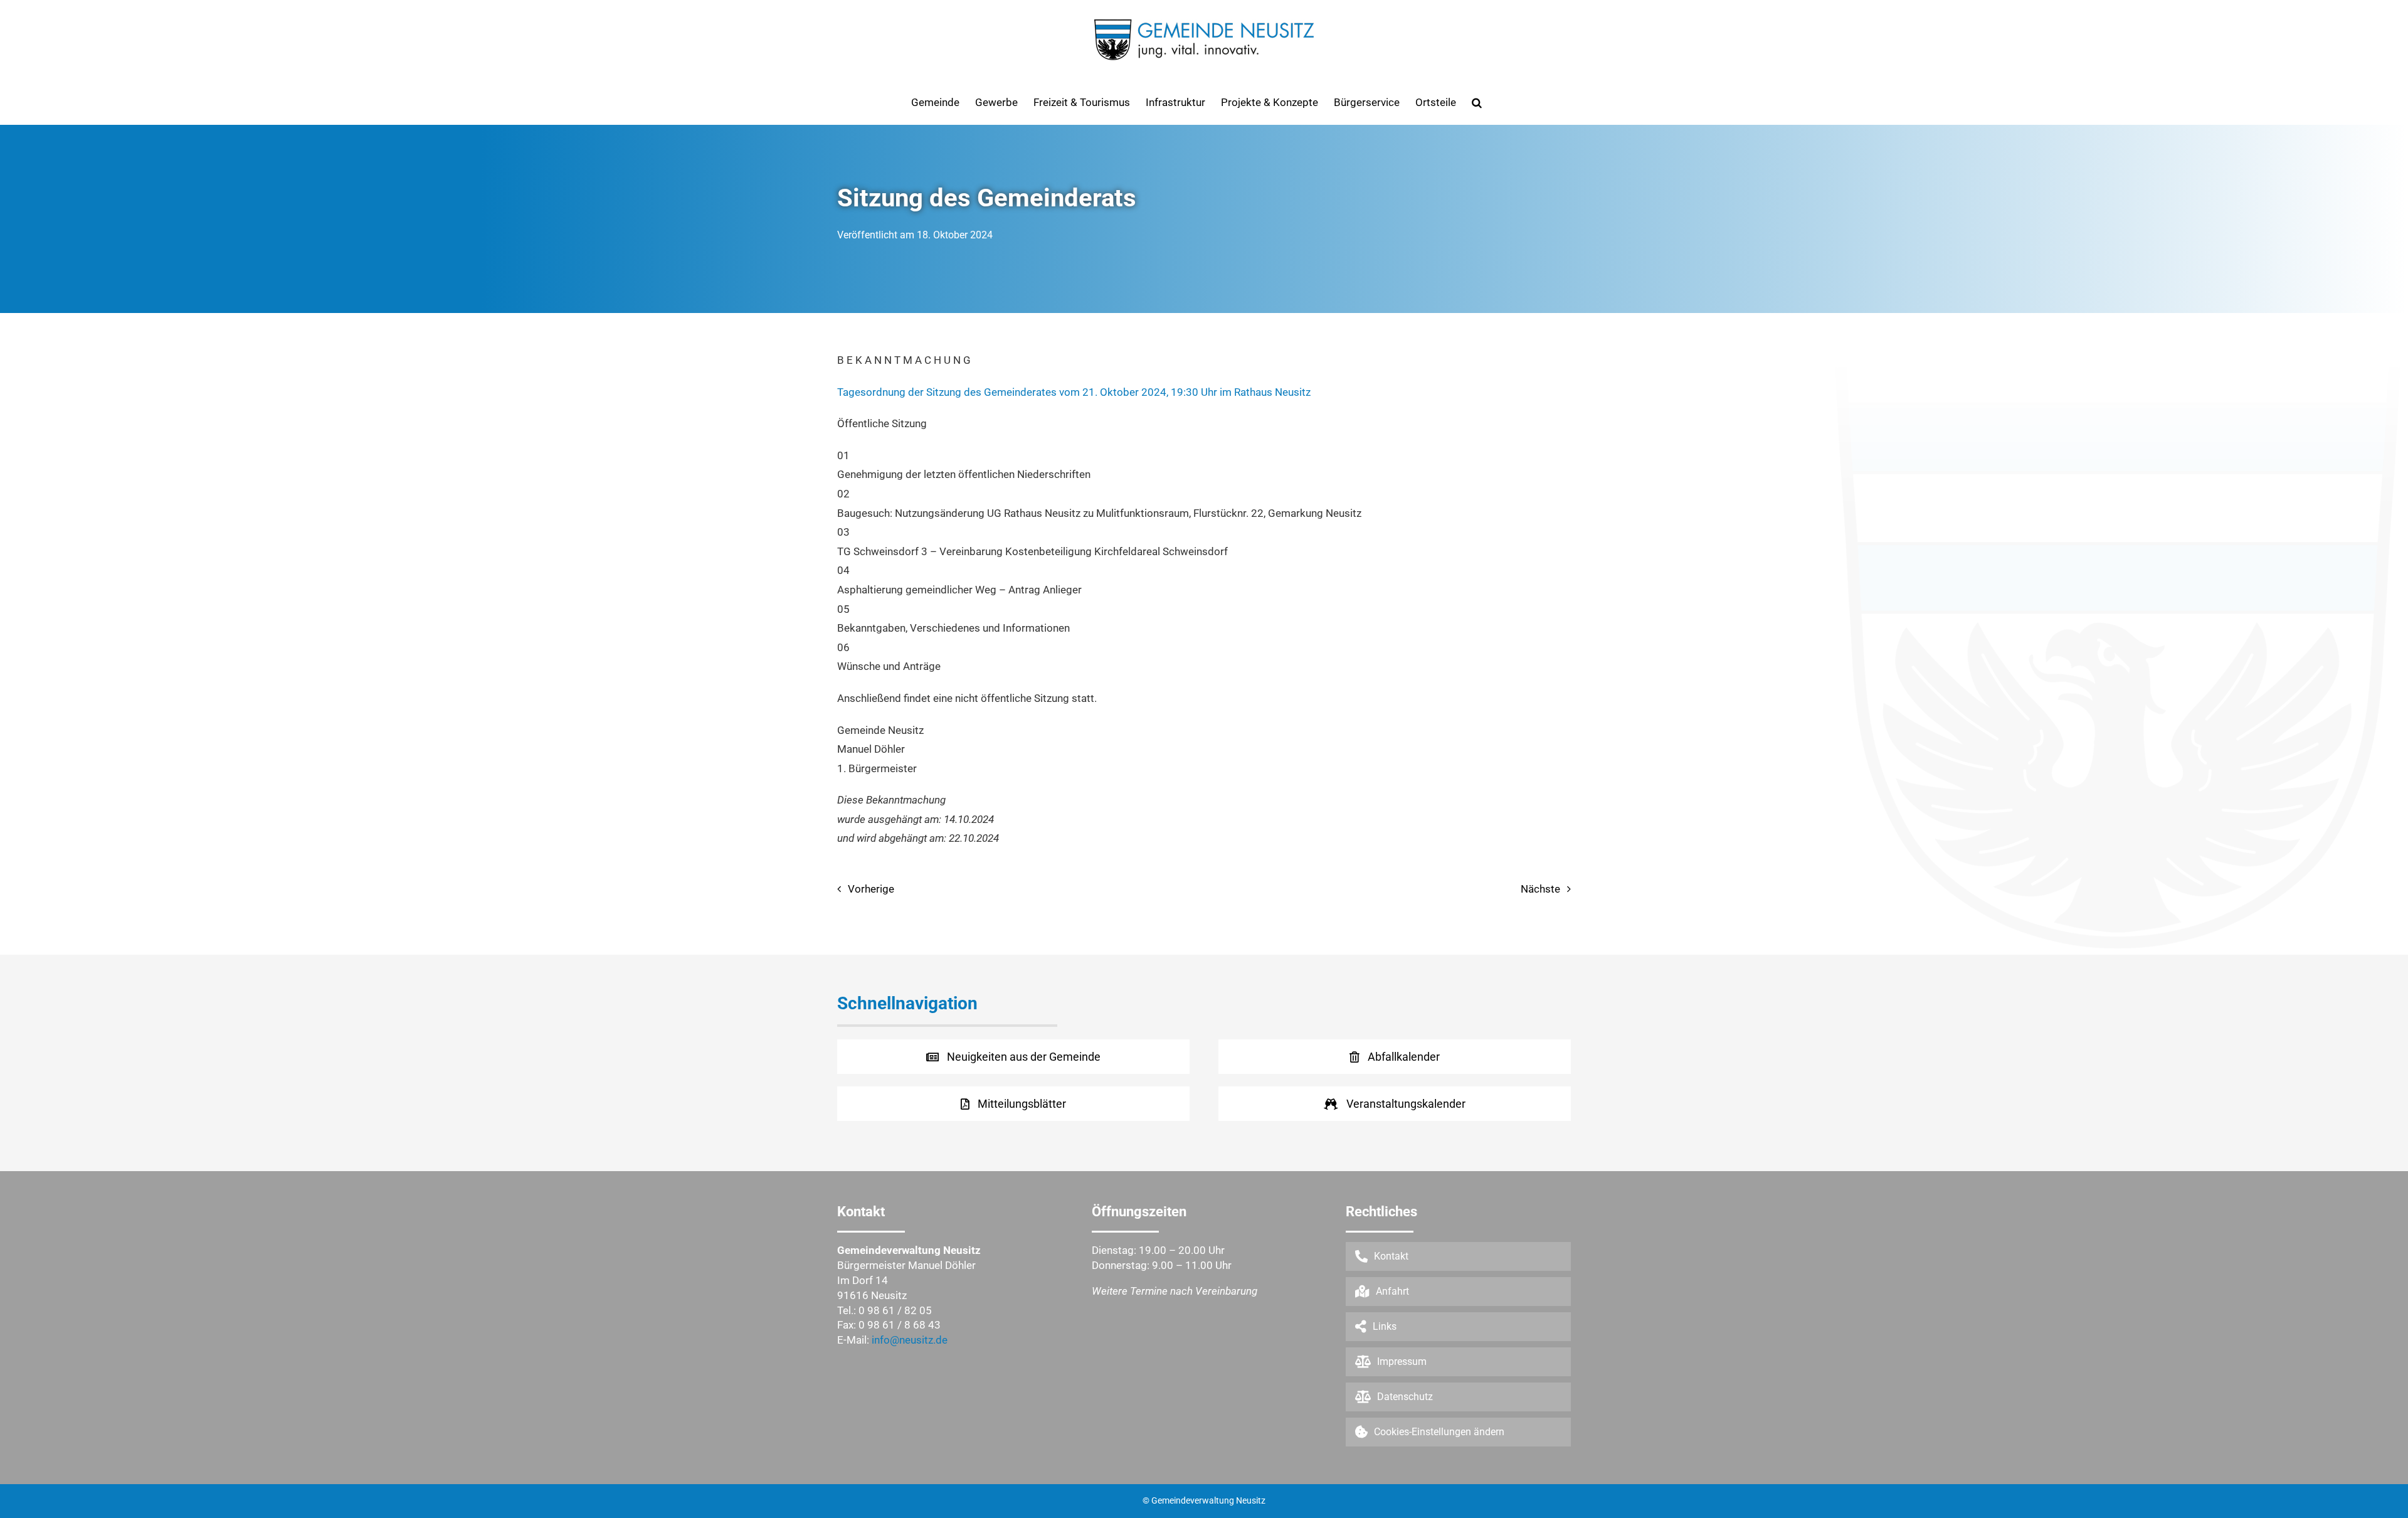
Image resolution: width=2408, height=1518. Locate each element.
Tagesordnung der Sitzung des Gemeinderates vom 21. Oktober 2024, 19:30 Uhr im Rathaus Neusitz (1074, 392)
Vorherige (871, 889)
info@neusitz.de (910, 1340)
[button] (1477, 102)
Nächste (1540, 889)
